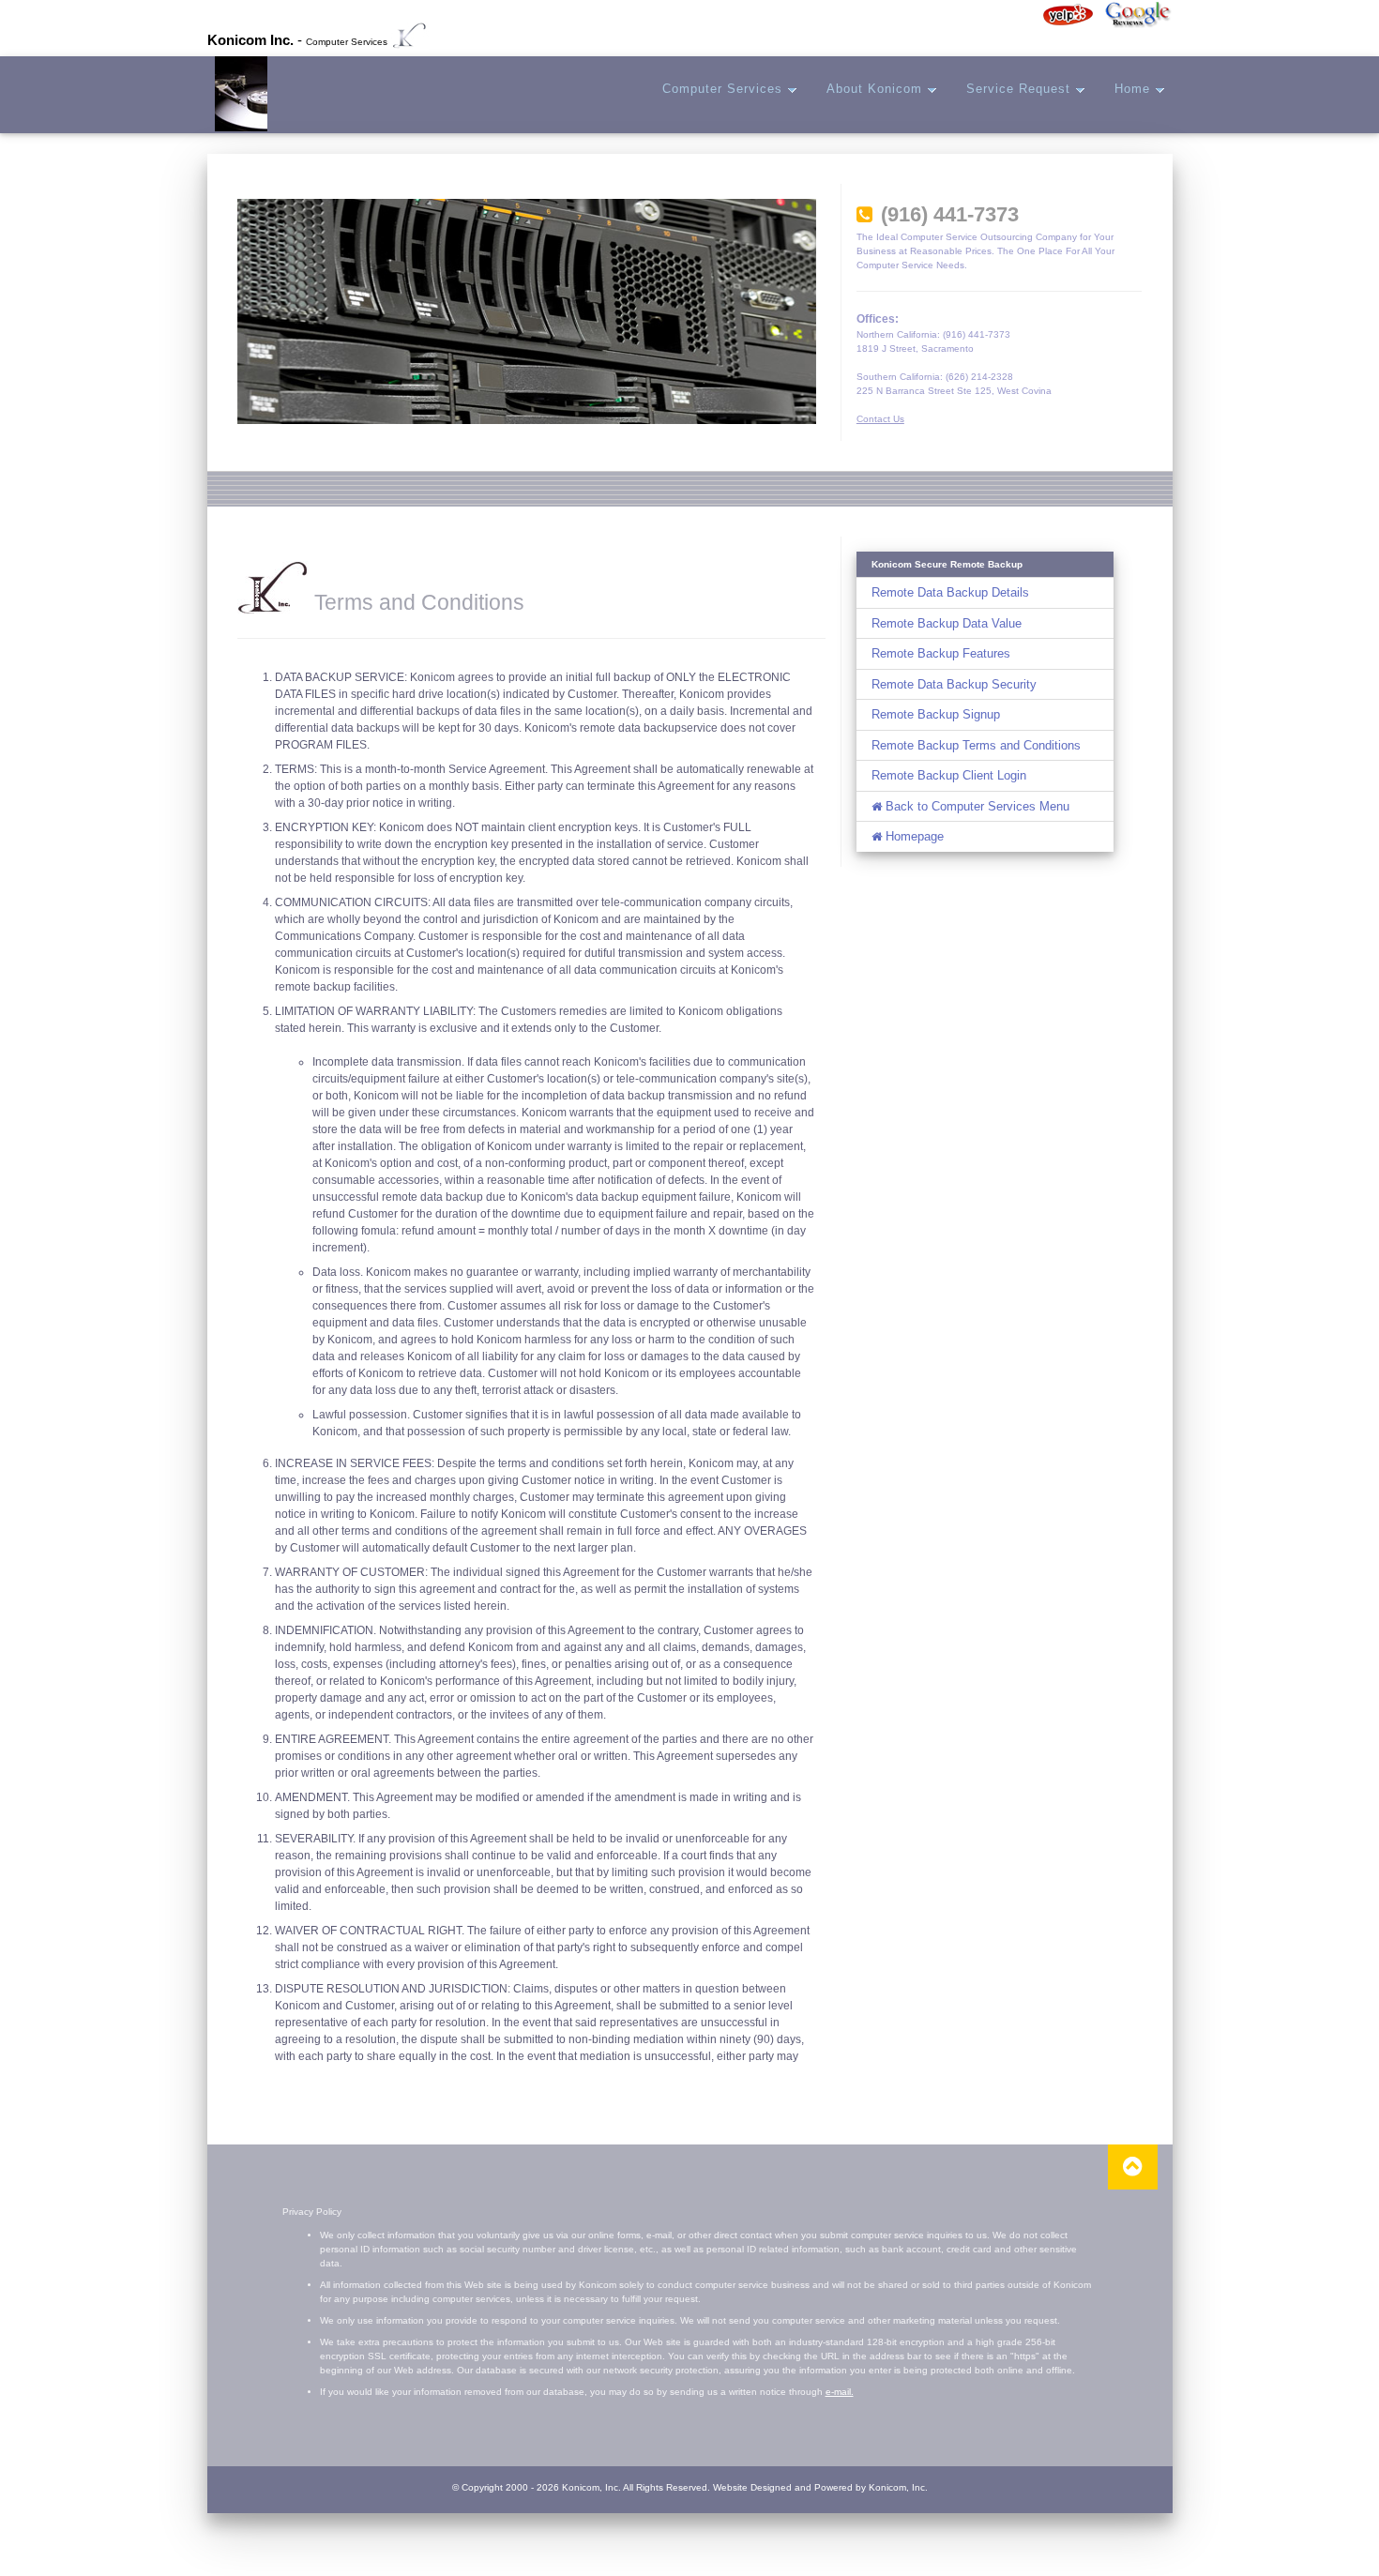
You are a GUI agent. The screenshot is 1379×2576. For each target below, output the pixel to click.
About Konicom (877, 89)
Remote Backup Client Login (949, 775)
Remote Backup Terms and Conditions (976, 745)
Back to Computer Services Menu (976, 806)
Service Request (1021, 89)
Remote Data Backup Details (950, 592)
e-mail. (840, 2392)
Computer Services (725, 89)
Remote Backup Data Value (947, 623)
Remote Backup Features (941, 653)
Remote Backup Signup (936, 714)
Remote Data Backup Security (954, 684)
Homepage (913, 836)
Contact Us (880, 419)
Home (1135, 89)
